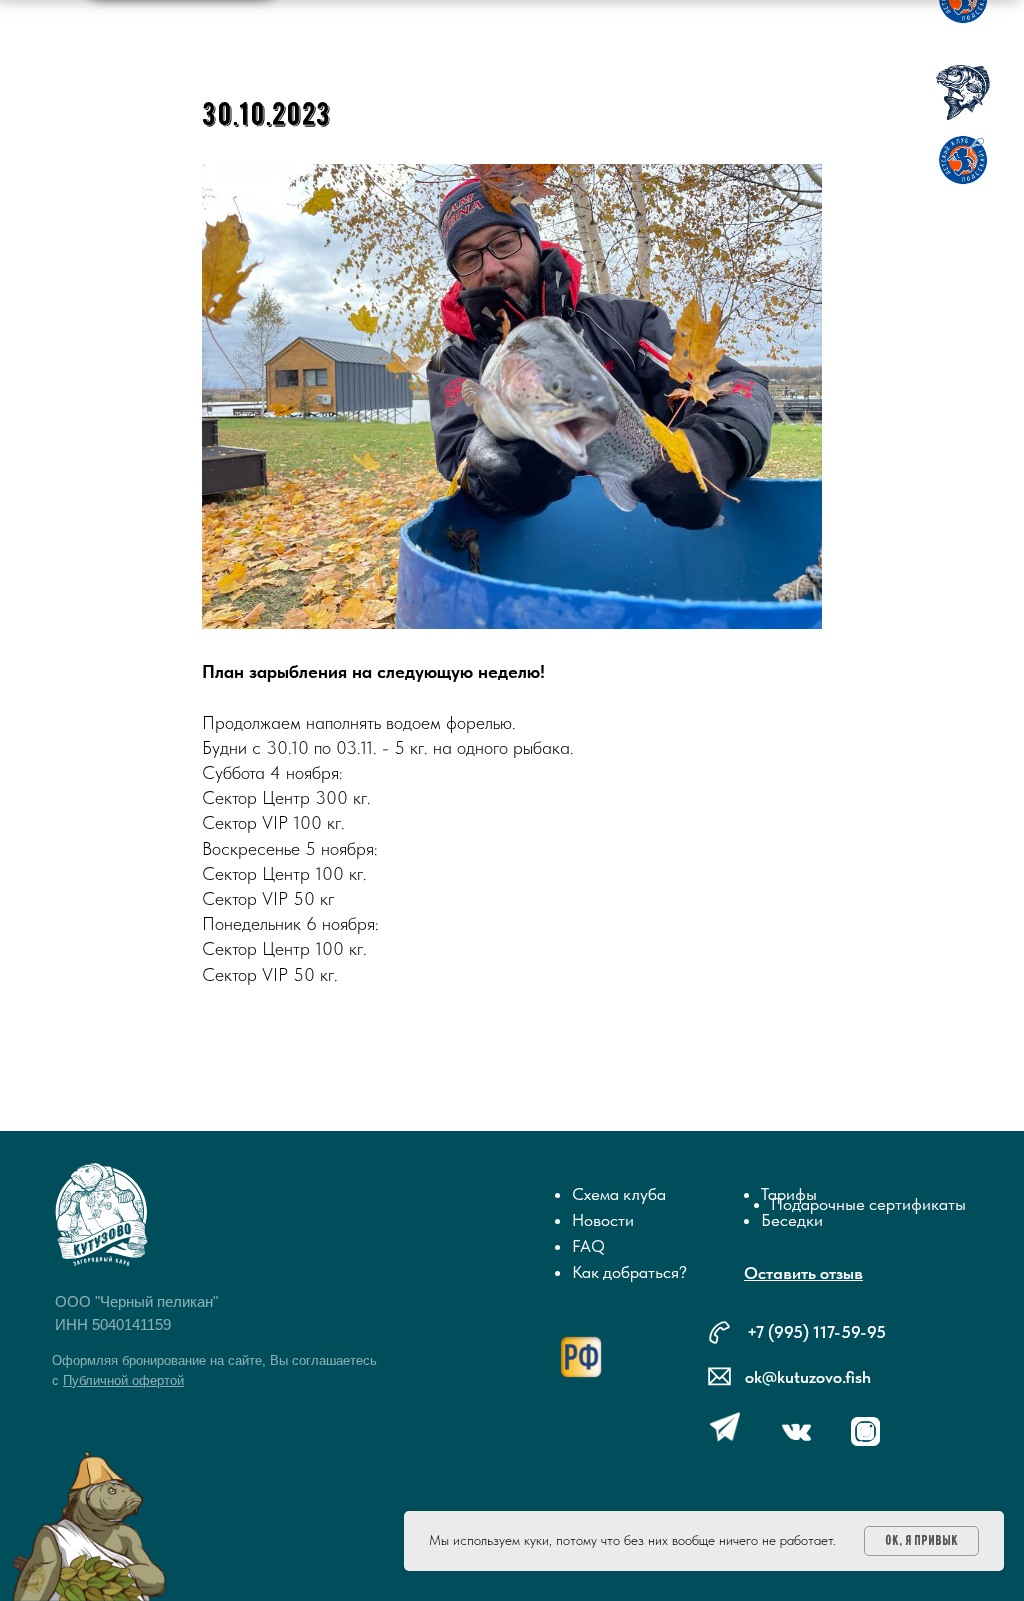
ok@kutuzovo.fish (808, 1377)
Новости (603, 1220)
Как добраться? (629, 1272)
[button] (123, 1380)
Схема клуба (619, 1194)
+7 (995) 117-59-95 (816, 1332)
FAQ (588, 1246)
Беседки (792, 1220)
